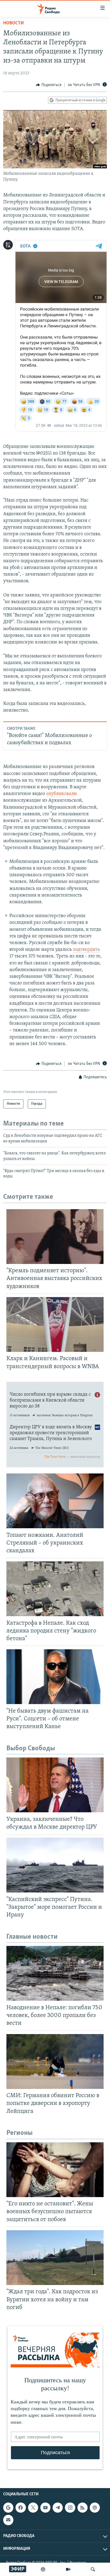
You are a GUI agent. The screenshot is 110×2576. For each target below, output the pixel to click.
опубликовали (61, 794)
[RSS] (82, 2508)
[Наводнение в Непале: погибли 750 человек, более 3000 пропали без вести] (55, 1973)
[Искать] (93, 2569)
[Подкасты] (95, 2508)
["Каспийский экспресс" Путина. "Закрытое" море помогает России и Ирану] (55, 1865)
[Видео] (68, 2569)
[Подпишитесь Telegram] (58, 2508)
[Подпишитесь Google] (8, 2508)
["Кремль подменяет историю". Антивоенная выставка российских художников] (55, 1237)
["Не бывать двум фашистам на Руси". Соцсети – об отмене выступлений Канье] (55, 1677)
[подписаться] (8, 2520)
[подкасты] (43, 2569)
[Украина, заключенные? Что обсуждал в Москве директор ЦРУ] (55, 1785)
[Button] (49, 85)
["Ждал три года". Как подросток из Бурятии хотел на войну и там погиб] (55, 2258)
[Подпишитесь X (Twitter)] (33, 2508)
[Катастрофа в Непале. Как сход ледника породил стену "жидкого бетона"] (55, 1589)
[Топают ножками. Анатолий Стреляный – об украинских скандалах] (55, 1501)
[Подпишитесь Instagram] (70, 2508)
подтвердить (86, 950)
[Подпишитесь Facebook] (21, 2508)
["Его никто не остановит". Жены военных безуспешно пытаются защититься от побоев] (55, 2170)
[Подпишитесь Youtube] (45, 2508)
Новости (13, 23)
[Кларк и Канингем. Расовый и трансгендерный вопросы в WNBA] (55, 1324)
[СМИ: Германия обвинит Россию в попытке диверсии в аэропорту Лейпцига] (55, 2061)
